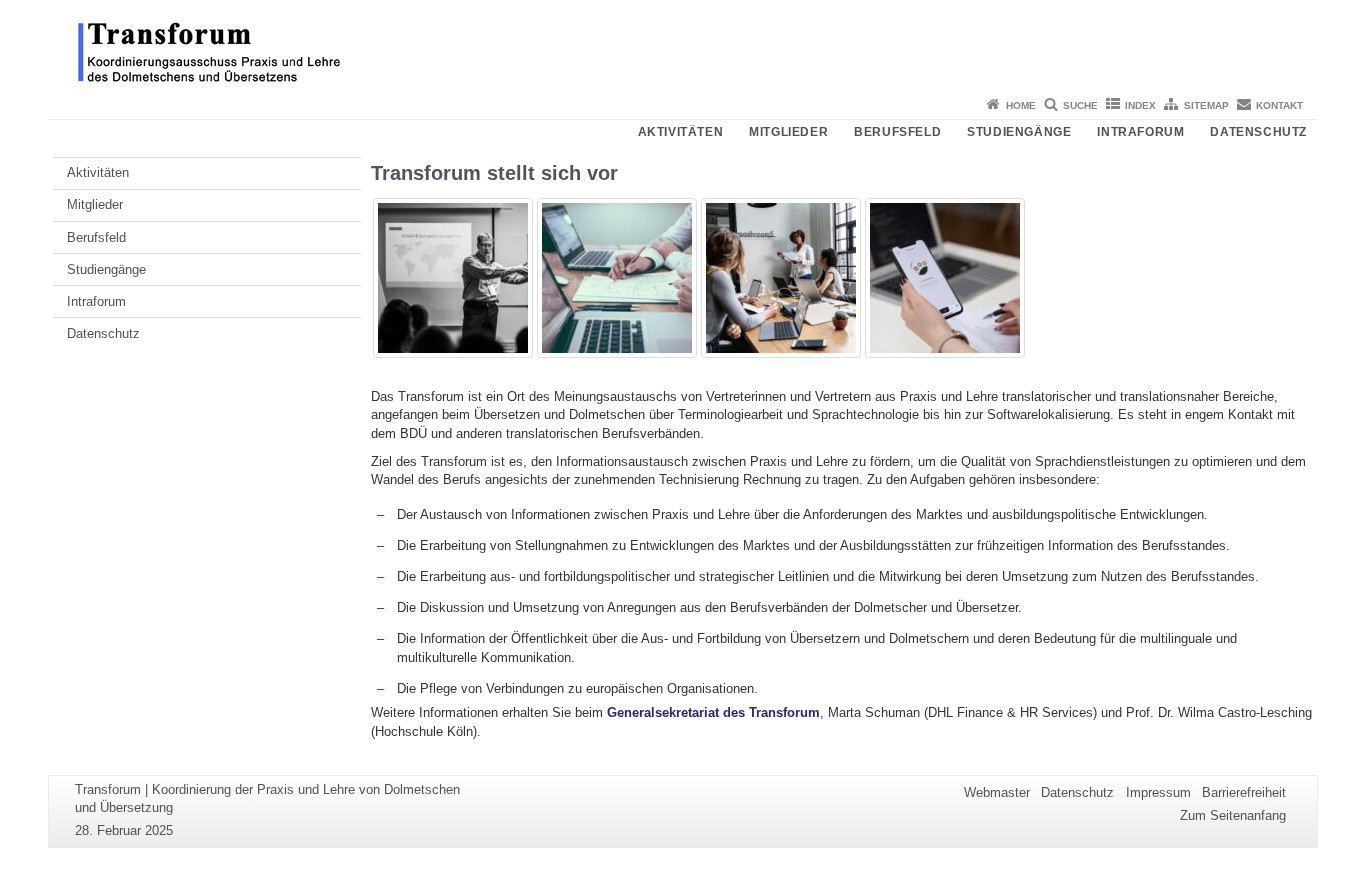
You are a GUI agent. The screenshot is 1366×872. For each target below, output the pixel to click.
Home (1021, 105)
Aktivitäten (681, 132)
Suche (1080, 105)
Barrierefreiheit (1244, 792)
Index (1140, 105)
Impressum (1158, 792)
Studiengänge (1019, 132)
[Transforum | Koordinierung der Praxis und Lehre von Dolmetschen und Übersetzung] (683, 45)
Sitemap (1206, 105)
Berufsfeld (897, 132)
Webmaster (997, 792)
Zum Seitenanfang (1233, 815)
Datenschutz (1258, 132)
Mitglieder (788, 132)
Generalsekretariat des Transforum (711, 712)
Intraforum (1140, 132)
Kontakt (1279, 105)
